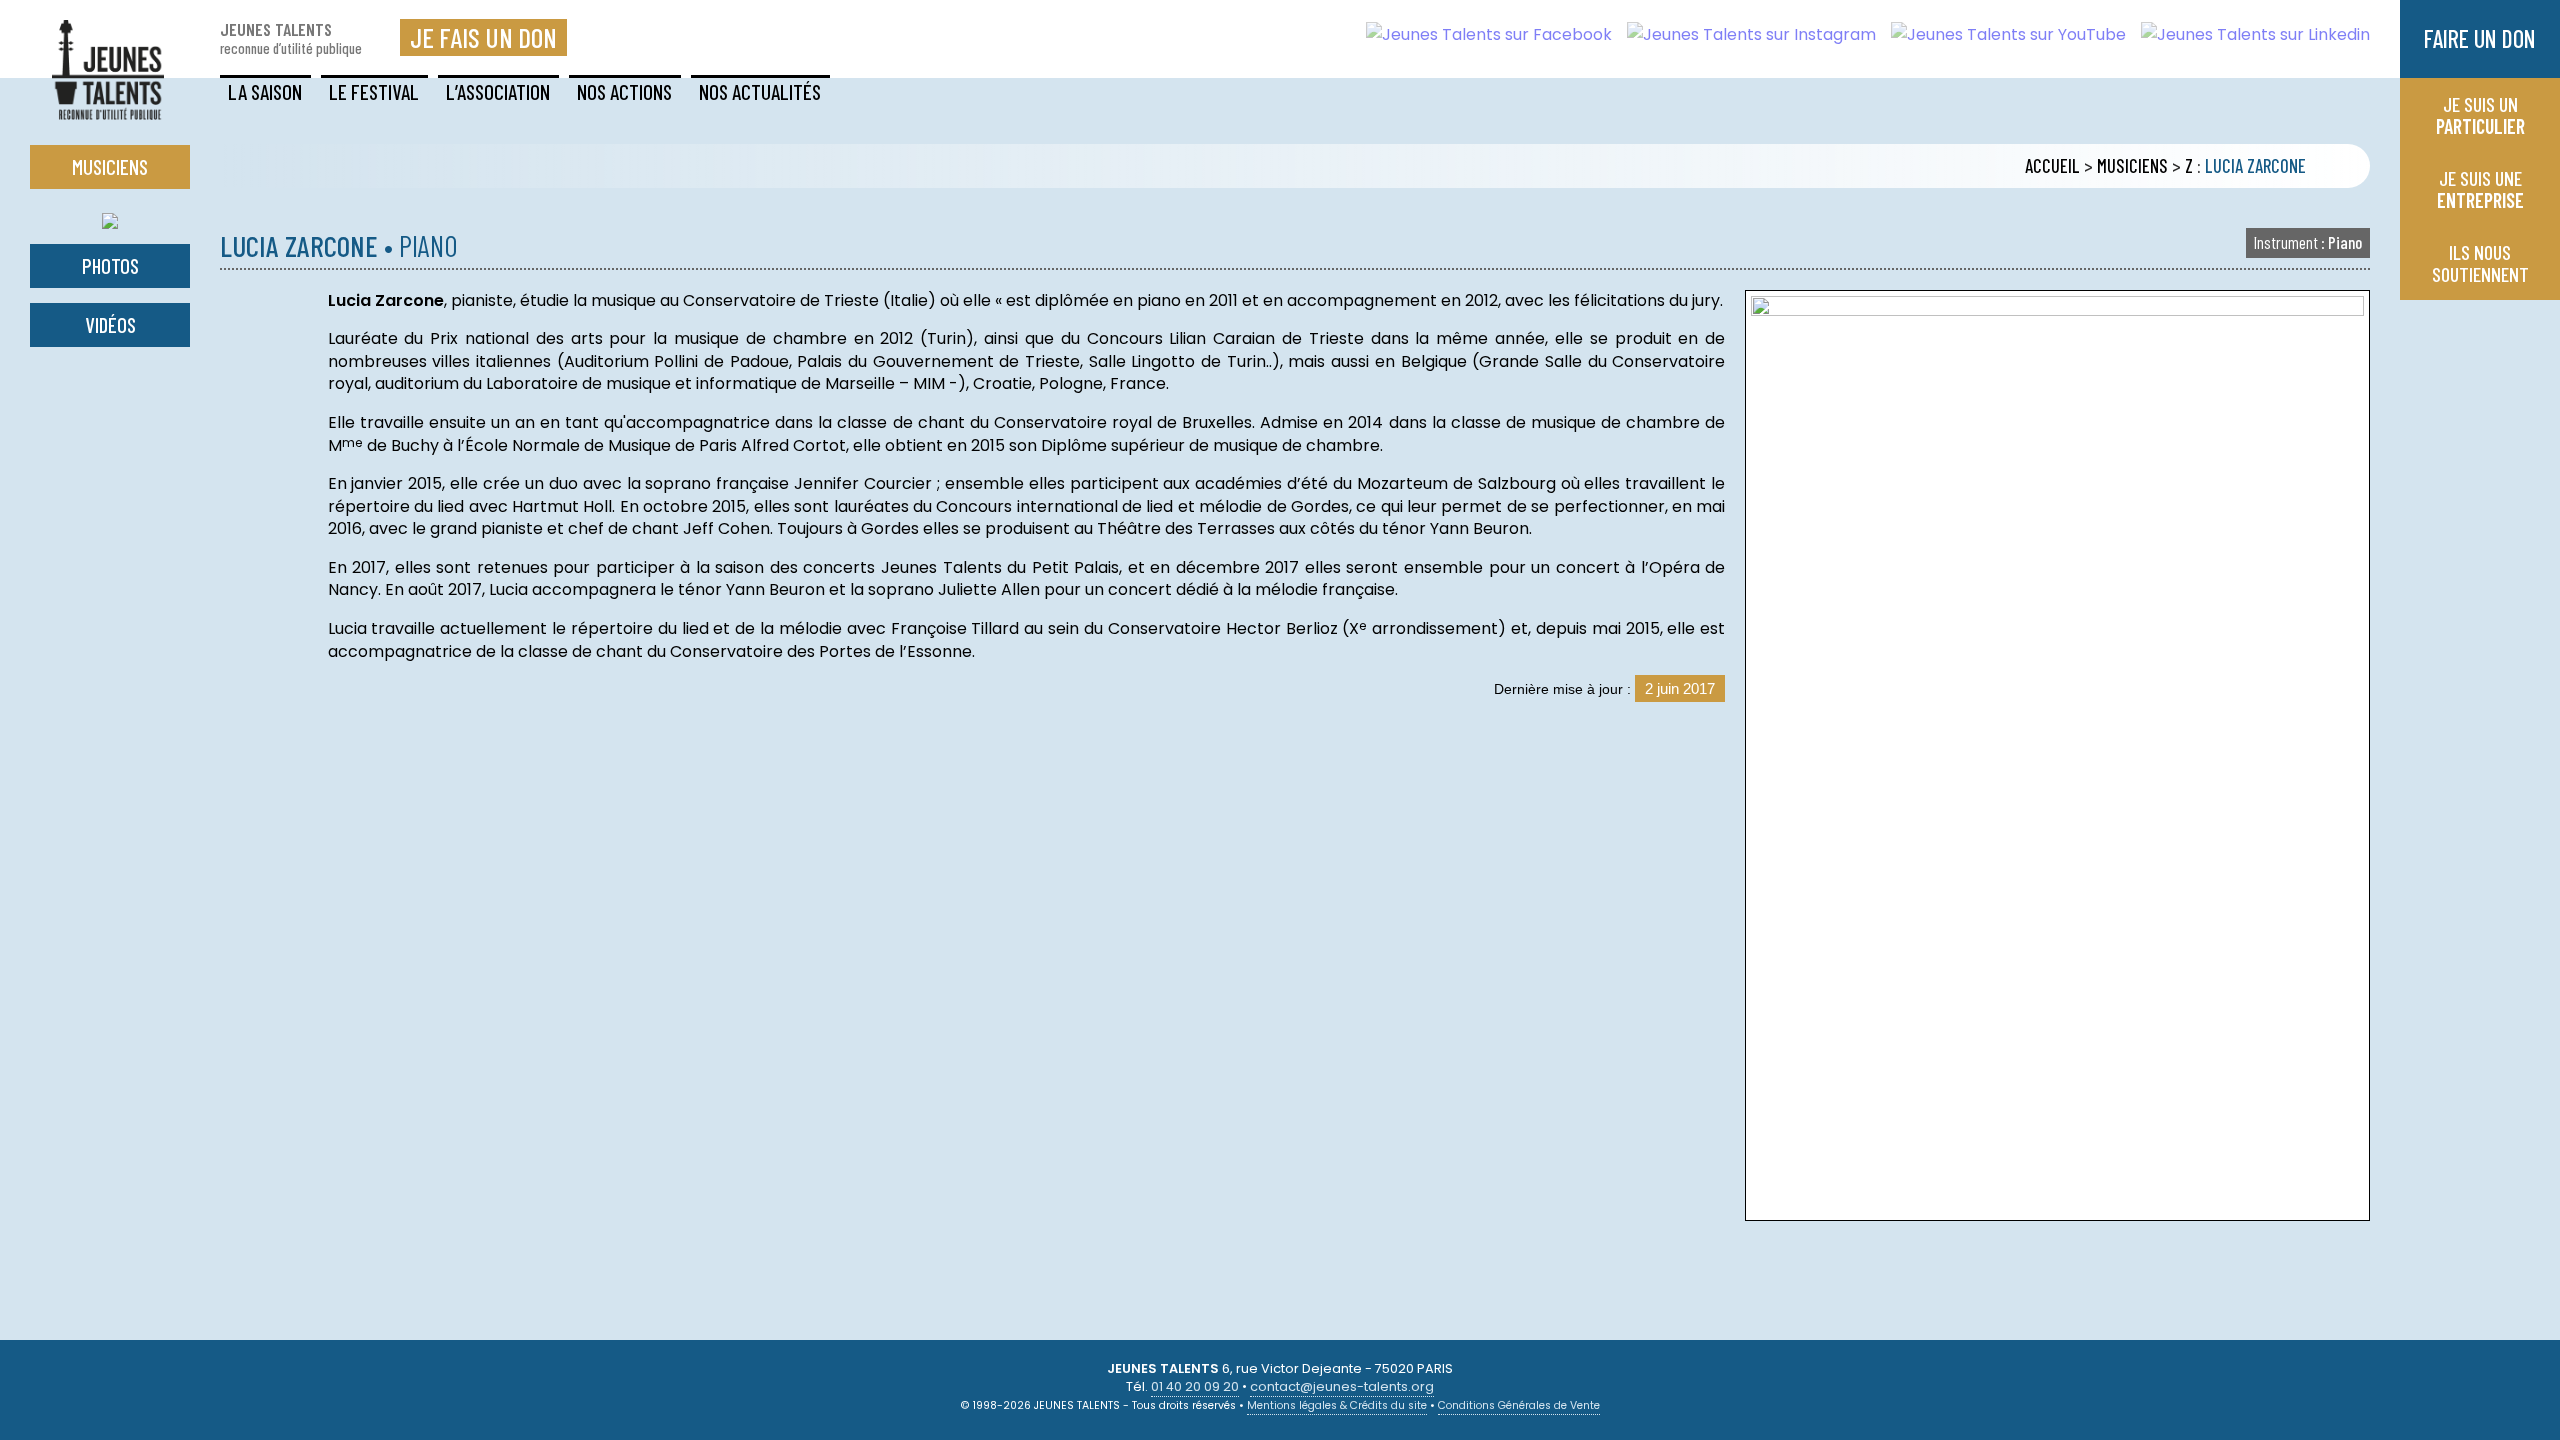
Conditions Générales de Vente (1519, 1405)
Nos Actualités (760, 91)
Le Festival (374, 91)
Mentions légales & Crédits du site (1337, 1405)
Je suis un (2480, 115)
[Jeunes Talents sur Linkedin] (2248, 34)
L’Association (498, 91)
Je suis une (2480, 189)
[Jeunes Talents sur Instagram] (1744, 34)
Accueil (2052, 166)
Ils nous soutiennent (2480, 263)
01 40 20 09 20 (1195, 1386)
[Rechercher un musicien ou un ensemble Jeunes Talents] (110, 216)
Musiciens (2132, 166)
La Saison (265, 91)
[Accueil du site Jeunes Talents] (108, 107)
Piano (2308, 242)
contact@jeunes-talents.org (1342, 1386)
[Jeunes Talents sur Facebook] (1481, 34)
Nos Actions (624, 91)
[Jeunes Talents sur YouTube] (2001, 34)
